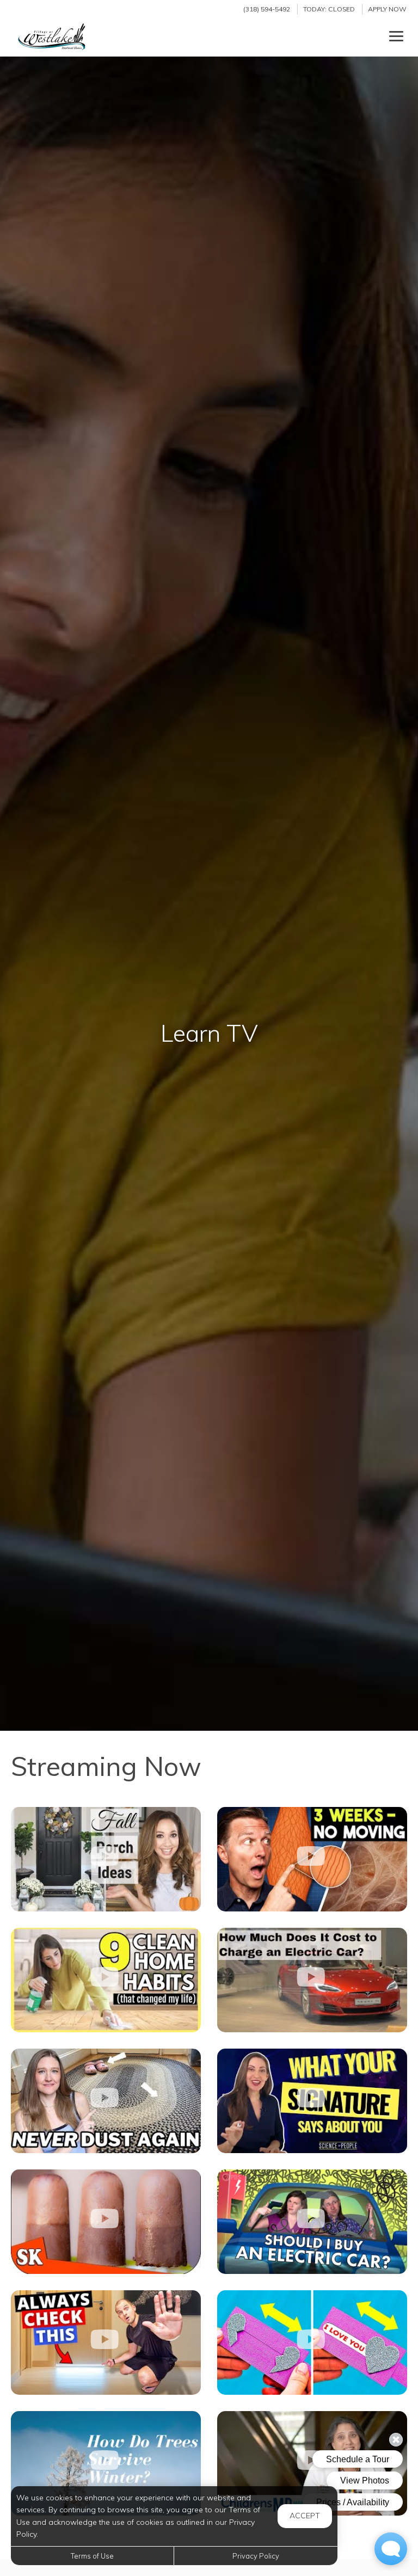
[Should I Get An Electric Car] (312, 2222)
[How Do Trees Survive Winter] (106, 2463)
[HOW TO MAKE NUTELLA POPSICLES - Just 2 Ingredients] (106, 2222)
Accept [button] (305, 2516)
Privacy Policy (256, 2556)
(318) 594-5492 (267, 9)
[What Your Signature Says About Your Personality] (312, 2101)
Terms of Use (92, 2556)
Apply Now (387, 9)
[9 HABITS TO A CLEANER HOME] (106, 1980)
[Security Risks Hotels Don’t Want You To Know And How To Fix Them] (106, 2343)
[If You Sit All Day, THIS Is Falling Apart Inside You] (312, 1859)
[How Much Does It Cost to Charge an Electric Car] (312, 1980)
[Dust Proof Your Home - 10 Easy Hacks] (106, 2101)
